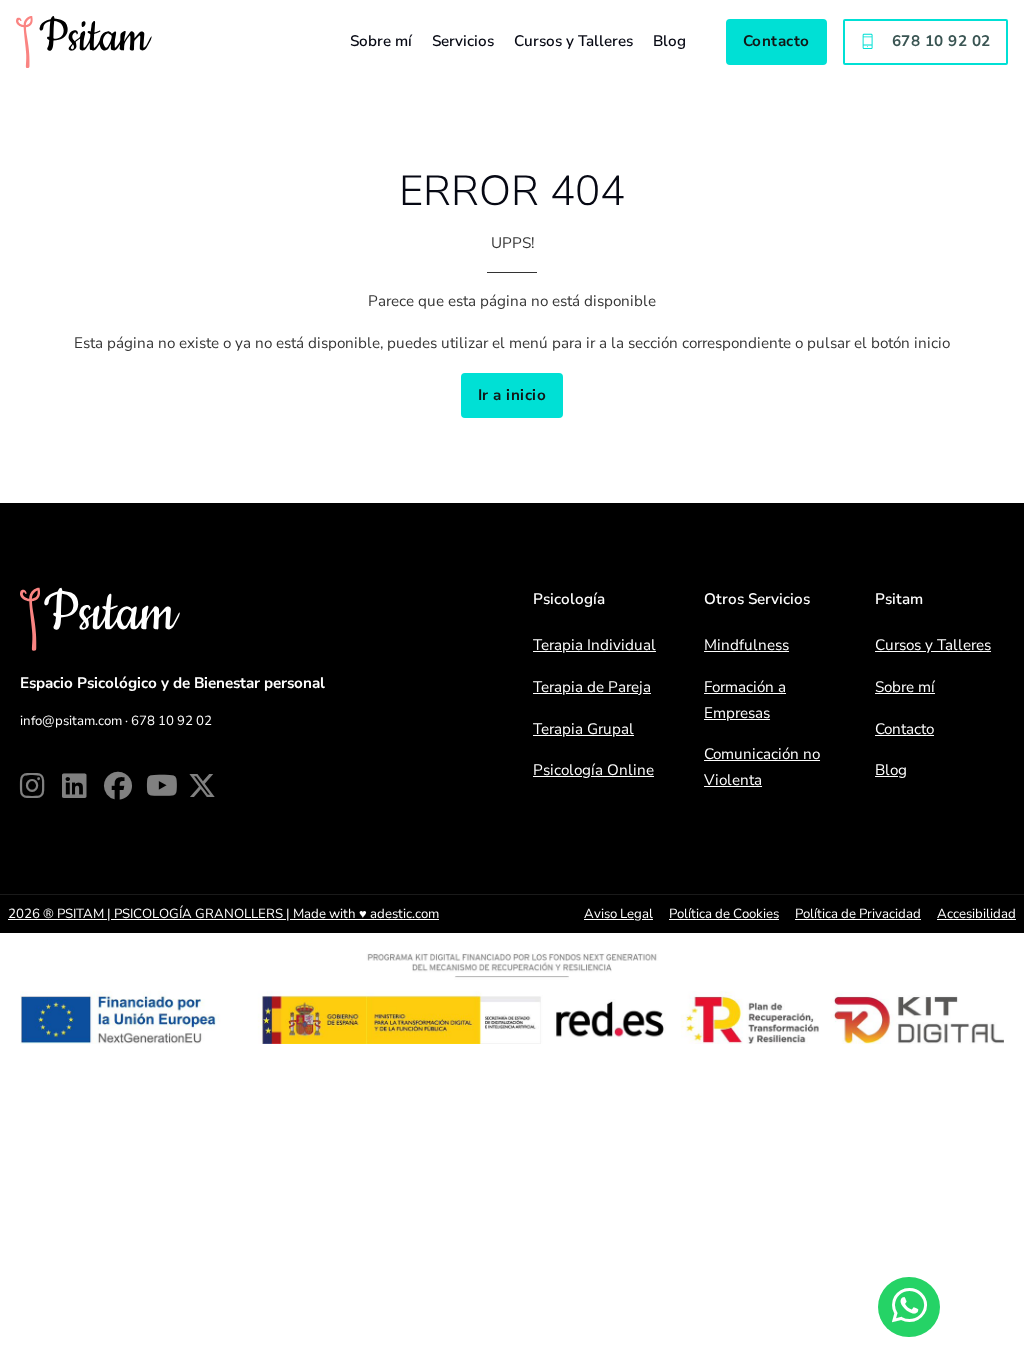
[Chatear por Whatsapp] (908, 1307)
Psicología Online (593, 770)
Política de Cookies (724, 914)
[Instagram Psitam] (41, 786)
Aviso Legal (618, 914)
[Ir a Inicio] (84, 42)
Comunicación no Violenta (762, 767)
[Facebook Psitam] (125, 786)
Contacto (776, 41)
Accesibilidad (976, 914)
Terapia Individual (594, 645)
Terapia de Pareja (592, 687)
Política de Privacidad (858, 914)
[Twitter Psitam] (209, 786)
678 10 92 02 (941, 41)
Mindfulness (746, 645)
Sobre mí (381, 41)
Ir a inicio (512, 395)
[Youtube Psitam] (167, 786)
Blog (669, 41)
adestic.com (404, 914)
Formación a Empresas (745, 700)
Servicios (463, 41)
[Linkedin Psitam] (83, 786)
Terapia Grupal (583, 729)
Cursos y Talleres (573, 41)
